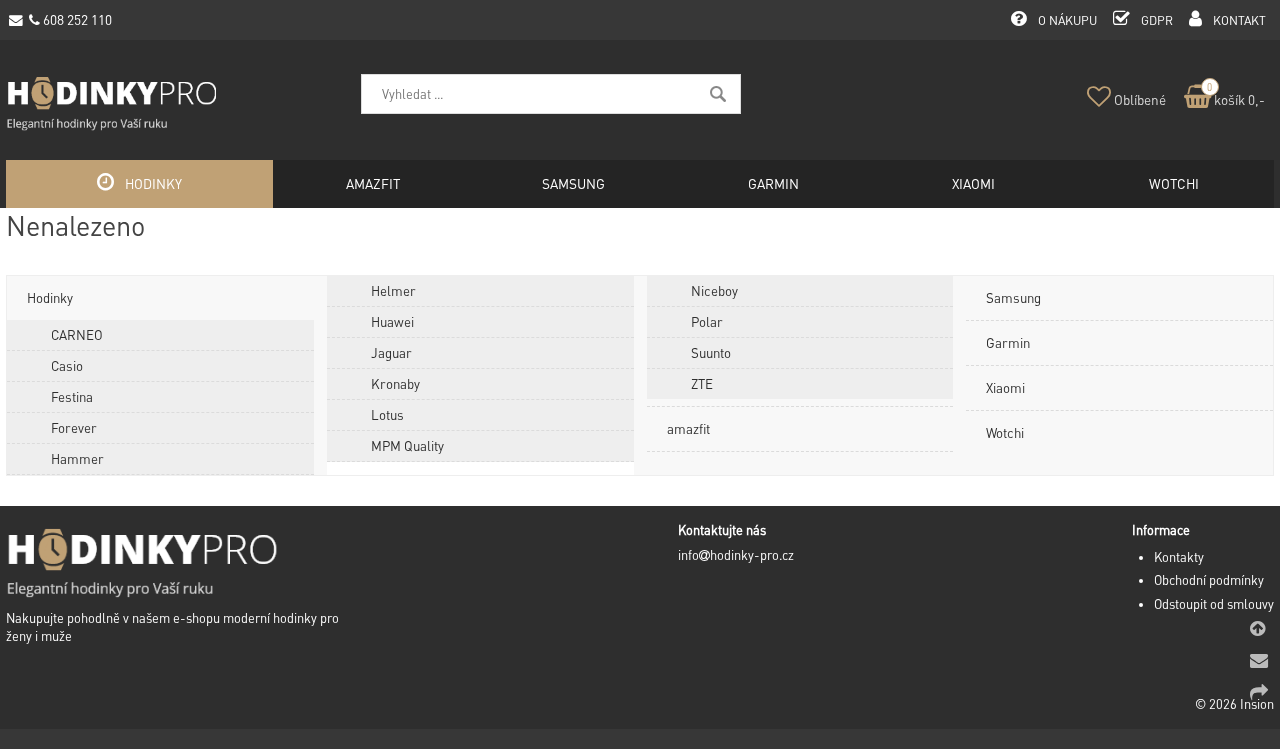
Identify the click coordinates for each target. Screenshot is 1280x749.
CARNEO (77, 334)
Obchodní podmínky (1209, 580)
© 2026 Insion (1234, 704)
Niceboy (714, 290)
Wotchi (1005, 432)
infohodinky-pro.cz (736, 555)
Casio (67, 365)
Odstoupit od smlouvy (1214, 604)
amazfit (688, 428)
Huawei (392, 321)
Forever (74, 427)
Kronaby (395, 383)
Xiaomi (1005, 387)
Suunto (711, 352)
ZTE (702, 383)
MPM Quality (407, 445)
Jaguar (391, 352)
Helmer (393, 290)
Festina (72, 396)
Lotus (387, 414)
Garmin (1008, 342)
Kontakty (1179, 557)
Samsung (1013, 297)
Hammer (77, 458)
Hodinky (50, 297)
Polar (707, 321)
